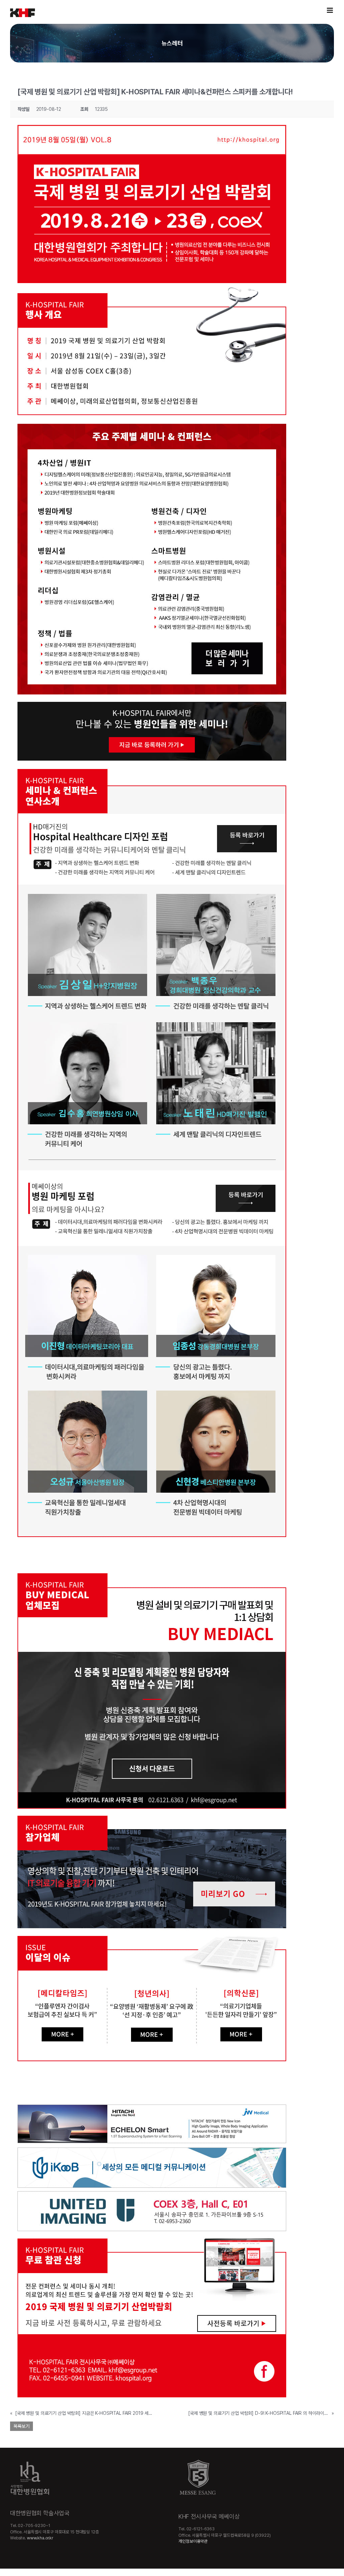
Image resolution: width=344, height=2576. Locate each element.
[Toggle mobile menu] (330, 10)
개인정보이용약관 (193, 2541)
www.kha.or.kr (40, 2538)
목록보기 (21, 2426)
